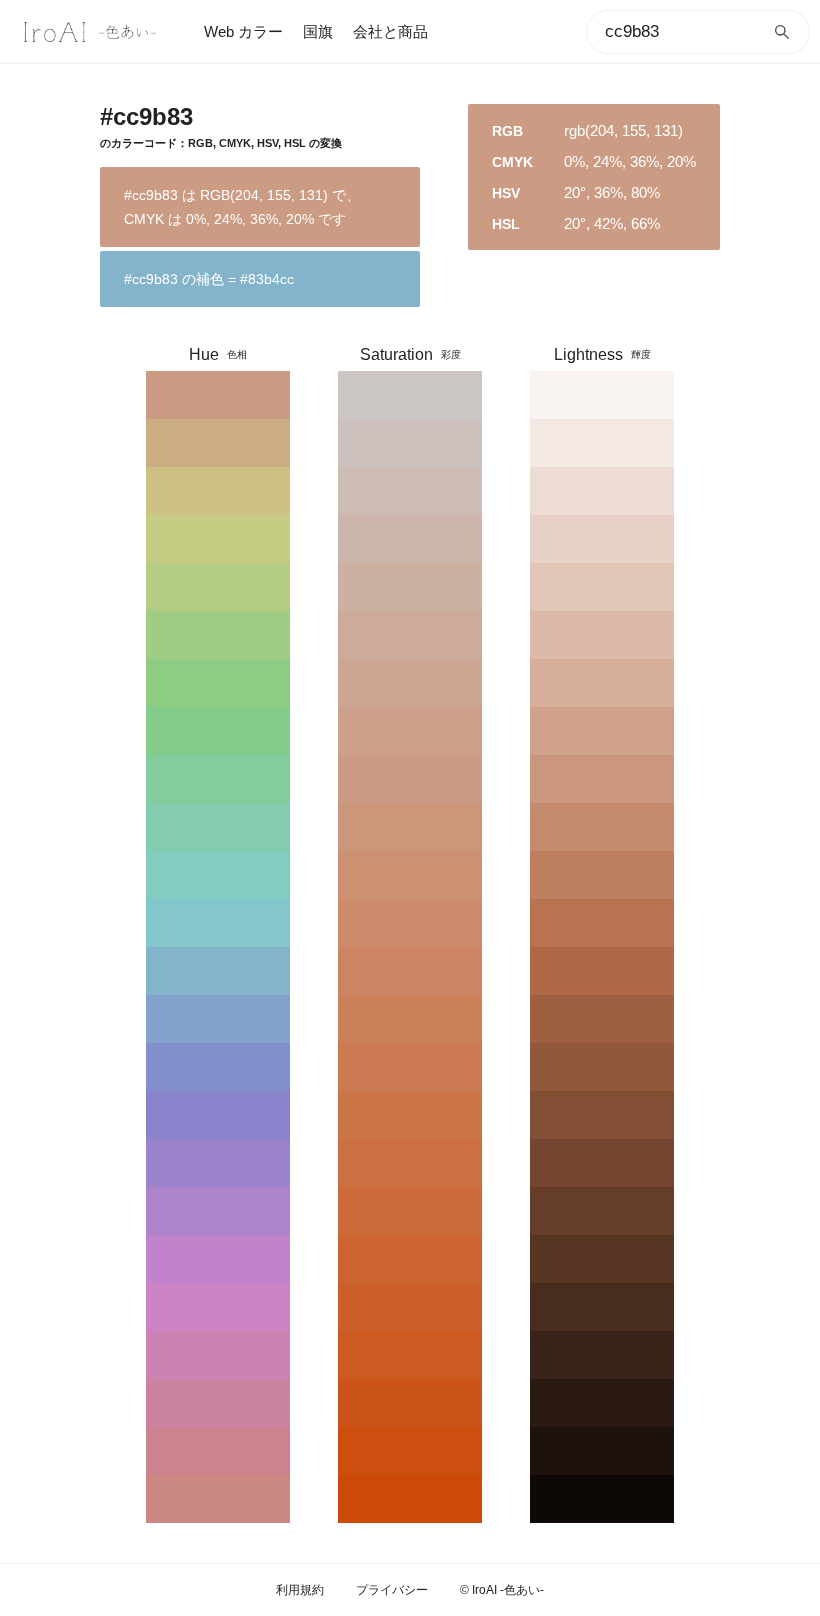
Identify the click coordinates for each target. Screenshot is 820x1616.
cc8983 (218, 1499)
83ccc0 (218, 875)
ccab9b (410, 635)
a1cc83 (218, 635)
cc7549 (410, 1115)
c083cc (218, 1259)
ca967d (602, 779)
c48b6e (602, 827)
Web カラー (243, 31)
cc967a (410, 827)
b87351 (602, 923)
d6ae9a (602, 683)
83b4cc (218, 971)
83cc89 (218, 731)
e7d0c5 (602, 539)
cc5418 (410, 1403)
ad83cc (218, 1211)
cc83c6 (218, 1307)
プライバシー (392, 1590)
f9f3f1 (602, 395)
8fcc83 (218, 683)
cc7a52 (410, 1067)
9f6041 (602, 1019)
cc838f (218, 1451)
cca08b (410, 731)
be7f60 (602, 875)
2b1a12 (602, 1403)
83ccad (218, 827)
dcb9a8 (602, 635)
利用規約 (300, 1590)
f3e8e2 (602, 443)
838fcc (218, 1067)
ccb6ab (410, 539)
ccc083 (218, 491)
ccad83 (218, 443)
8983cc (218, 1115)
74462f (602, 1163)
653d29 (602, 1211)
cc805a (410, 1019)
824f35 (602, 1115)
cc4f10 (410, 1451)
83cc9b (218, 779)
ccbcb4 (410, 491)
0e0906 (602, 1499)
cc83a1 (218, 1403)
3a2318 (602, 1355)
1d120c (602, 1451)
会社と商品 (390, 31)
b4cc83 (218, 587)
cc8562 (410, 971)
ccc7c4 (410, 395)
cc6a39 (410, 1211)
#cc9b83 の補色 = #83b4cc (209, 279)
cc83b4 (218, 1355)
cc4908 (410, 1499)
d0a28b (602, 731)
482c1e (602, 1307)
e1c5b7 (602, 587)
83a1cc (218, 1019)
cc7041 (410, 1163)
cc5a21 (410, 1355)
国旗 (318, 31)
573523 (602, 1259)
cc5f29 (410, 1307)
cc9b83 (218, 395)
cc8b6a (410, 923)
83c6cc (218, 923)
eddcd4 (602, 491)
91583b (602, 1067)
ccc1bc (410, 443)
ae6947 (602, 971)
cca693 (410, 683)
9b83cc (218, 1163)
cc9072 (410, 875)
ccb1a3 (410, 587)
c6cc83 (218, 539)
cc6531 (410, 1259)
